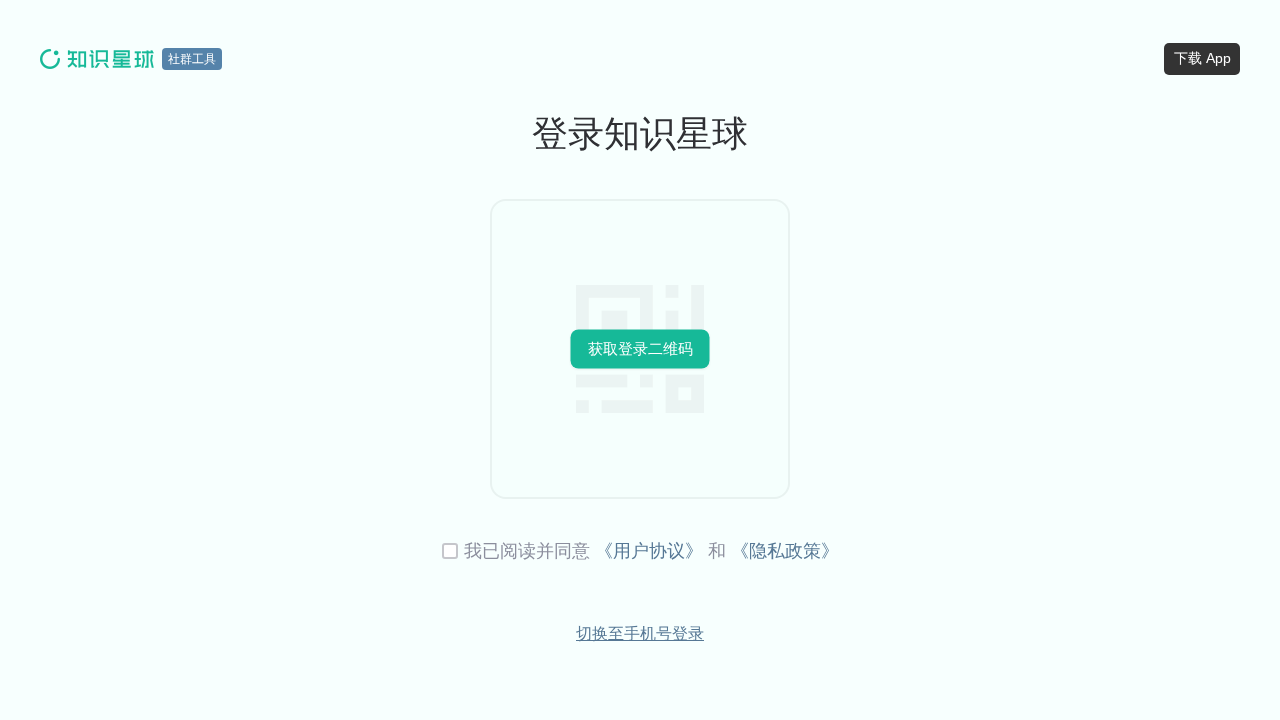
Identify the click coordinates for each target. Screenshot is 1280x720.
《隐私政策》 (785, 551)
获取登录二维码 (640, 348)
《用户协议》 (649, 551)
